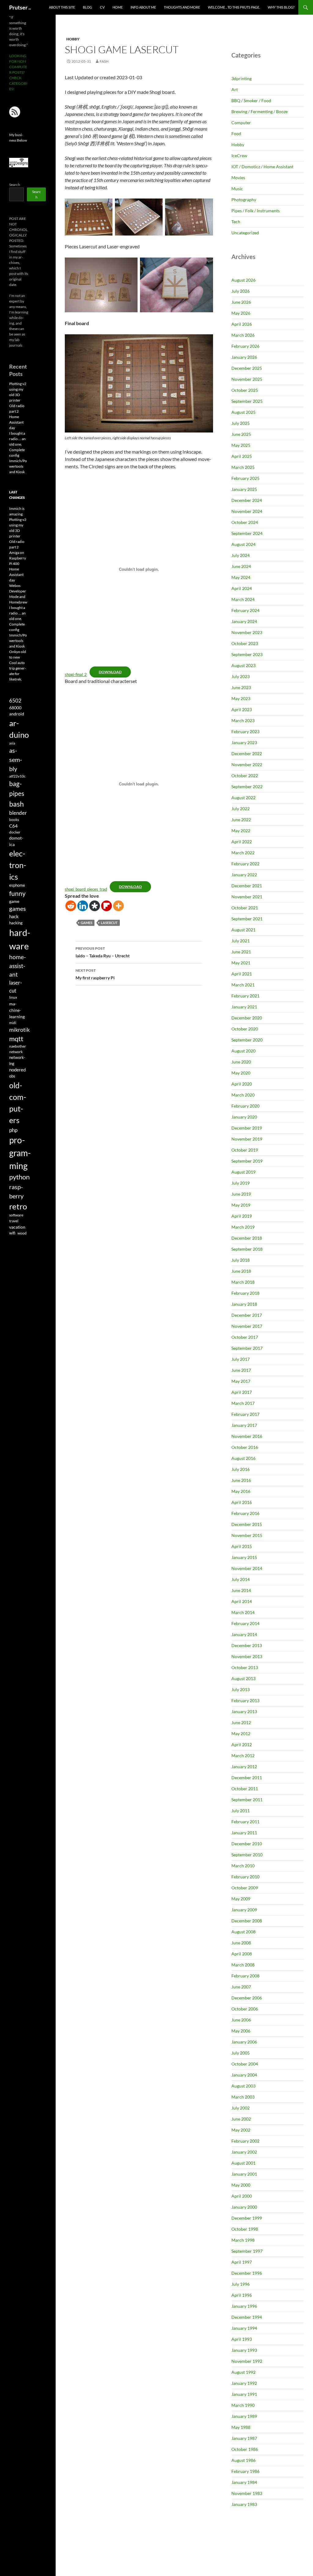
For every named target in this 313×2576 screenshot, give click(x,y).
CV (102, 7)
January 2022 (244, 875)
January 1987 (244, 2438)
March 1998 (243, 2240)
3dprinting (241, 78)
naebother (18, 1046)
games (87, 923)
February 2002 (245, 2141)
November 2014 (247, 1568)
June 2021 (241, 952)
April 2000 (242, 2196)
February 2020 (245, 1106)
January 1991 (244, 2394)
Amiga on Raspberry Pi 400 (18, 558)
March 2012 (243, 1756)
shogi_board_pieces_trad (86, 889)
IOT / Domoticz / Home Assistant (262, 167)
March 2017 (243, 1403)
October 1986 (245, 2449)
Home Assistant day (16, 422)
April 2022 (242, 842)
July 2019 (241, 1183)
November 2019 (247, 1139)
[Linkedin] (83, 906)
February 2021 (245, 996)
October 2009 (245, 1888)
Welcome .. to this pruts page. (234, 7)
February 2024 (245, 610)
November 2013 (247, 1656)
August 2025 (243, 412)
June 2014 (241, 1590)
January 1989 (244, 2416)
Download (110, 672)
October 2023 (245, 643)
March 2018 (243, 1282)
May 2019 (241, 1205)
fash (104, 61)
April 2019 (242, 1216)
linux (13, 997)
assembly (16, 759)
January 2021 (244, 1007)
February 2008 (245, 1976)
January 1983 (244, 2504)
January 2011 (244, 1833)
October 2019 (245, 1150)
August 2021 (243, 930)
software (16, 1215)
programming (20, 1153)
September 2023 (247, 654)
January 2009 (244, 1910)
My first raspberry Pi (95, 974)
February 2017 (245, 1414)
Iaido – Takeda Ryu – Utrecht (103, 952)
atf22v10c (17, 776)
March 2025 (243, 467)
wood (22, 1233)
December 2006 (247, 1998)
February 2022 (245, 864)
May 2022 (241, 831)
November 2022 (247, 765)
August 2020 (243, 1051)
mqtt (16, 1039)
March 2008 (243, 1965)
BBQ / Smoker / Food (251, 100)
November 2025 (247, 379)
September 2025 (247, 401)
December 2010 (247, 1844)
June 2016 (241, 1480)
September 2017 (247, 1348)
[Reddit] (71, 906)
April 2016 (242, 1502)
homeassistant (18, 965)
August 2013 (243, 1678)
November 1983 (247, 2493)
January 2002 (244, 2152)
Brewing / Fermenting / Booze (260, 111)
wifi (12, 1233)
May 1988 (241, 2427)
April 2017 (242, 1392)
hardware (20, 939)
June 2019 (241, 1194)
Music (237, 189)
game (14, 901)
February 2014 (245, 1623)
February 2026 (245, 346)
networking (17, 1060)
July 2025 (241, 423)
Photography (244, 200)
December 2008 (247, 1921)
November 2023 (247, 632)
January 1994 (244, 2328)
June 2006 (241, 2020)
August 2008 (243, 1932)
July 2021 (241, 941)
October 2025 (245, 390)
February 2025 (245, 478)
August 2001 (243, 2163)
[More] (118, 906)
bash (17, 804)
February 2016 (245, 1513)
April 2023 (242, 709)
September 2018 (247, 1249)
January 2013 (244, 1711)
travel (14, 1221)
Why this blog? (281, 7)
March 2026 (243, 335)
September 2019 (247, 1161)
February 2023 (245, 731)
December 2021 (247, 886)
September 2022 (247, 787)
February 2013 (245, 1700)
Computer (241, 122)
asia (12, 743)
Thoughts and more (182, 7)
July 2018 (241, 1260)
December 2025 (247, 368)
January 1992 (244, 2383)
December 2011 (247, 1778)
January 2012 (244, 1767)
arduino (19, 729)
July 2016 (241, 1469)
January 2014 (244, 1634)
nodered (17, 1070)
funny (17, 893)
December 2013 (247, 1645)
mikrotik (19, 1030)
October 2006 (245, 2009)
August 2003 (243, 2086)
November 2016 (247, 1436)
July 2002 (241, 2108)
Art (235, 89)
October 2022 (245, 776)
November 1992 (247, 2361)
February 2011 (245, 1822)
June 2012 (241, 1722)
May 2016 (241, 1491)
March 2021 (243, 985)
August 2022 (243, 798)
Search (15, 185)
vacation (17, 1227)
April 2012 (242, 1745)
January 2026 (244, 357)
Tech (236, 222)
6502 (15, 701)
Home (118, 7)
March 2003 (243, 2097)
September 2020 (247, 1040)
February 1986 (245, 2471)
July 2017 (241, 1359)
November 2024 (247, 511)
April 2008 (242, 1954)
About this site (62, 7)
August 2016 (243, 1458)
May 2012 (241, 1733)
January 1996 (244, 2306)
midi (13, 1023)
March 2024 (243, 599)
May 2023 (241, 698)
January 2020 (244, 1117)
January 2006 (244, 2042)
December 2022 (247, 753)
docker (15, 832)
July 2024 (241, 555)
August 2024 (243, 544)
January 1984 (244, 2482)
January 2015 (244, 1557)
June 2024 (241, 566)
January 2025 (244, 489)
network (16, 1052)
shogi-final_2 (76, 674)
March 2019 (243, 1227)
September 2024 (247, 533)
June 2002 (241, 2119)
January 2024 (244, 621)
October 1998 (245, 2229)
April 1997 (242, 2262)
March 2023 (243, 720)
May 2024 (241, 577)
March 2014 (243, 1612)
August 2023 (243, 665)
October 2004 (245, 2064)
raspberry (16, 1191)
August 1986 (243, 2460)
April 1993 (242, 2339)
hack (14, 917)
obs (12, 1076)
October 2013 (245, 1667)
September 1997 (247, 2251)
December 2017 (247, 1315)
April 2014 (242, 1601)
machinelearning (17, 1010)
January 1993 (244, 2350)
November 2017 (247, 1326)
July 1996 (241, 2284)
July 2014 (241, 1579)
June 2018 (241, 1271)
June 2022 (241, 820)
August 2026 (243, 280)
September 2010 (247, 1855)
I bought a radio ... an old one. (17, 613)
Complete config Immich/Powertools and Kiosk (18, 461)
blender (18, 813)
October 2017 (245, 1337)
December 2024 (247, 500)
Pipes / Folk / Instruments (256, 211)
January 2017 (244, 1425)
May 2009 (241, 1899)
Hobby (73, 39)
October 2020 (245, 1029)
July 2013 (241, 1689)
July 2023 (241, 676)
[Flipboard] (107, 906)
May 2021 (241, 963)
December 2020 (247, 1018)
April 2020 (242, 1084)
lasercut (109, 923)
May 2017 (241, 1381)
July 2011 (241, 1811)
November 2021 (247, 897)
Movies (238, 178)
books (14, 820)
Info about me (143, 7)
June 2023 (241, 687)
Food (236, 134)
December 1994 (247, 2317)
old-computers (18, 1103)
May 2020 (241, 1073)
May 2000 (241, 2185)
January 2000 (244, 2207)
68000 (15, 708)
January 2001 (244, 2174)
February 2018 (245, 1293)
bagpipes (17, 789)
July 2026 (241, 291)
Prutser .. (20, 7)
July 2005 (241, 2053)
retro (18, 1206)
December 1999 (247, 2218)
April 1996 (242, 2295)
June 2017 (241, 1370)
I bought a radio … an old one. (17, 439)
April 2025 (242, 456)
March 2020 (243, 1095)
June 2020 (241, 1062)
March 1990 (243, 2405)
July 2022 (241, 809)
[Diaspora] (95, 906)
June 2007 (241, 1987)
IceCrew (239, 156)
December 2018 (247, 1238)
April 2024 (242, 588)
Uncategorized (245, 233)
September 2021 (247, 919)
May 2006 (241, 2031)
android (17, 714)
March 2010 (243, 1866)
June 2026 (241, 302)
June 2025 (241, 434)
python (19, 1177)
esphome (17, 885)
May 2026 (241, 313)
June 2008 (241, 1943)
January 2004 (244, 2075)
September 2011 (247, 1800)
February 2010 (245, 1877)
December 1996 (247, 2273)
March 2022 (243, 853)
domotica (16, 841)
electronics (18, 865)
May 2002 (241, 2130)
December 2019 (247, 1128)
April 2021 (242, 974)
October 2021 (245, 908)
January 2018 (244, 1304)
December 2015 (247, 1524)
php (13, 1130)
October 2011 (245, 1789)
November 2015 (247, 1535)
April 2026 (242, 324)
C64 (13, 826)
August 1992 (243, 2372)
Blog (87, 7)
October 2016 (245, 1447)
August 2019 (243, 1172)
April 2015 (242, 1546)
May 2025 (241, 445)
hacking (16, 923)
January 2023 (244, 742)
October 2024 (245, 522)
